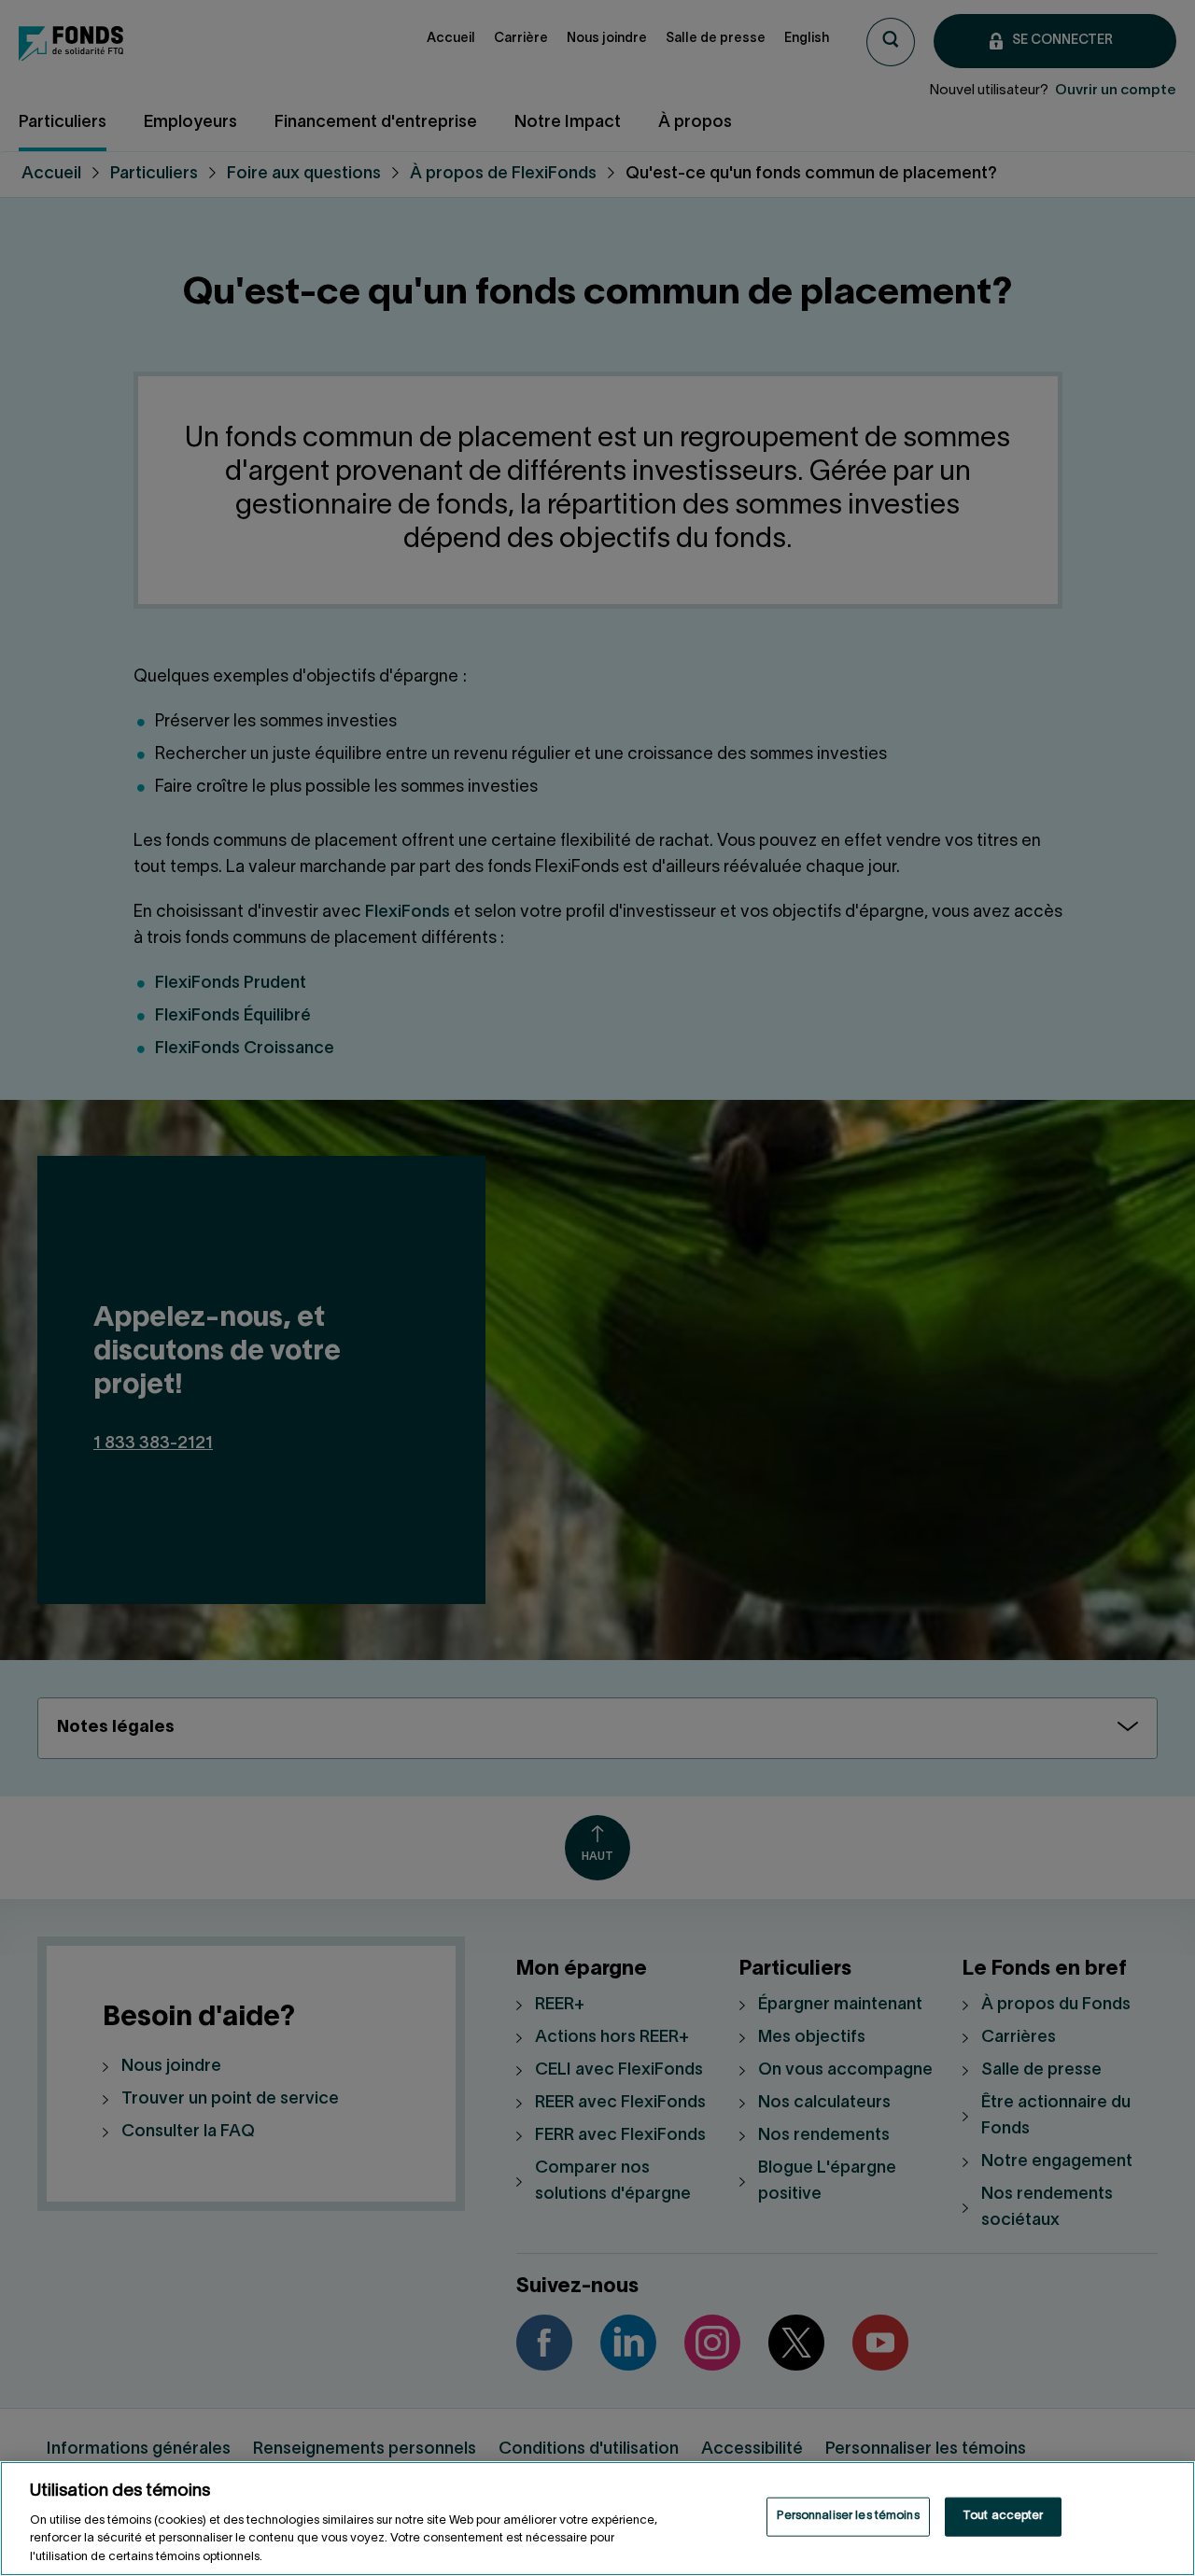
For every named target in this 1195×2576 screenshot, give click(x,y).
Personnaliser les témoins (848, 2516)
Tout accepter (1003, 2516)
